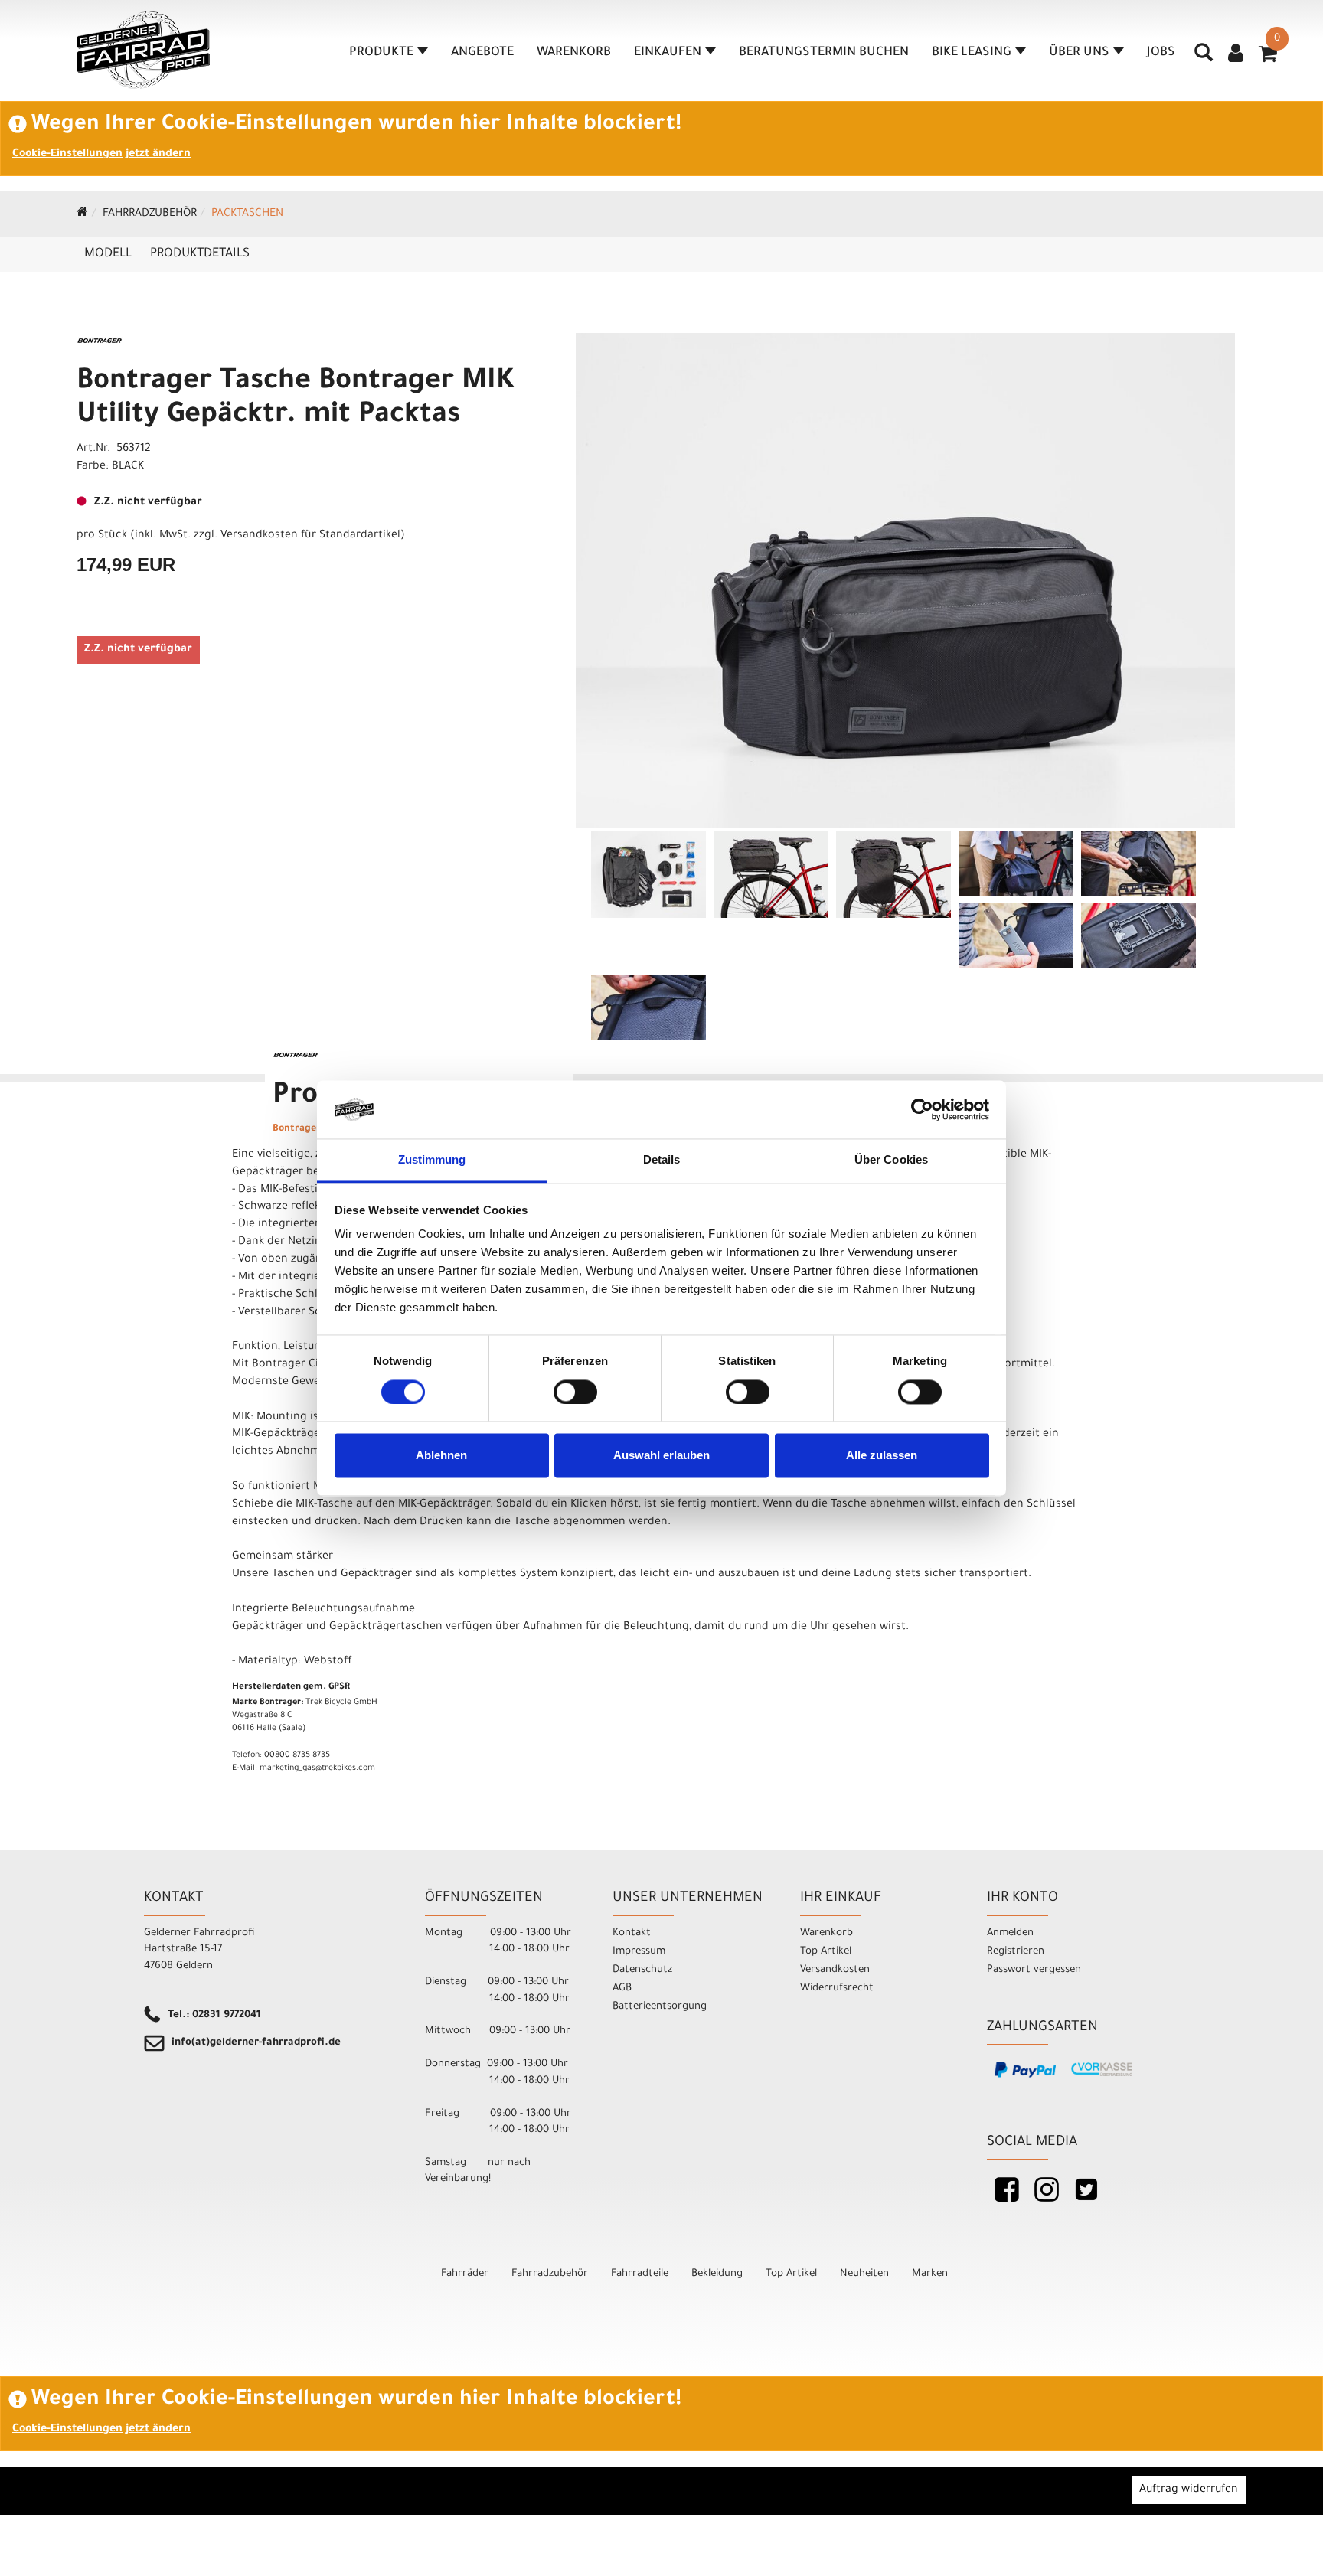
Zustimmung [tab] (432, 1160)
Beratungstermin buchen (824, 53)
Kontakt (632, 1933)
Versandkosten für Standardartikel (310, 536)
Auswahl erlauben (661, 1456)
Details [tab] (662, 1160)
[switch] (575, 1392)
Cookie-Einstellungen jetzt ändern (101, 155)
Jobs (1161, 53)
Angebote (482, 53)
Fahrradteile (640, 2274)
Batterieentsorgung (660, 2007)
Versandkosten (835, 1970)
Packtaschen (247, 214)
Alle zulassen (882, 1456)
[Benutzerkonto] (1236, 55)
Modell (108, 254)
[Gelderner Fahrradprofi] (143, 50)
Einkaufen (668, 53)
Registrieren (1016, 1952)
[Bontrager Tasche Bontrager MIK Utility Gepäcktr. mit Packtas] (905, 580)
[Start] (82, 214)
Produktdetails (200, 254)
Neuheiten (864, 2274)
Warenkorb (574, 53)
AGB (622, 1988)
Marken (930, 2274)
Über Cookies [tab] (891, 1160)
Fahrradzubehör (150, 214)
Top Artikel (826, 1952)
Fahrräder (465, 2274)
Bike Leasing (972, 53)
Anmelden (1010, 1933)
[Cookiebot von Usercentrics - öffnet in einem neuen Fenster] (922, 1109)
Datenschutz (642, 1970)
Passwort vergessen (1034, 1970)
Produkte (381, 53)
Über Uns (1079, 53)
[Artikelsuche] (1204, 58)
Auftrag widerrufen (1189, 2490)
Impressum (639, 1952)
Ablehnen (441, 1456)
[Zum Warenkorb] (1268, 59)
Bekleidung (717, 2274)
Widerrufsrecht (837, 1988)
